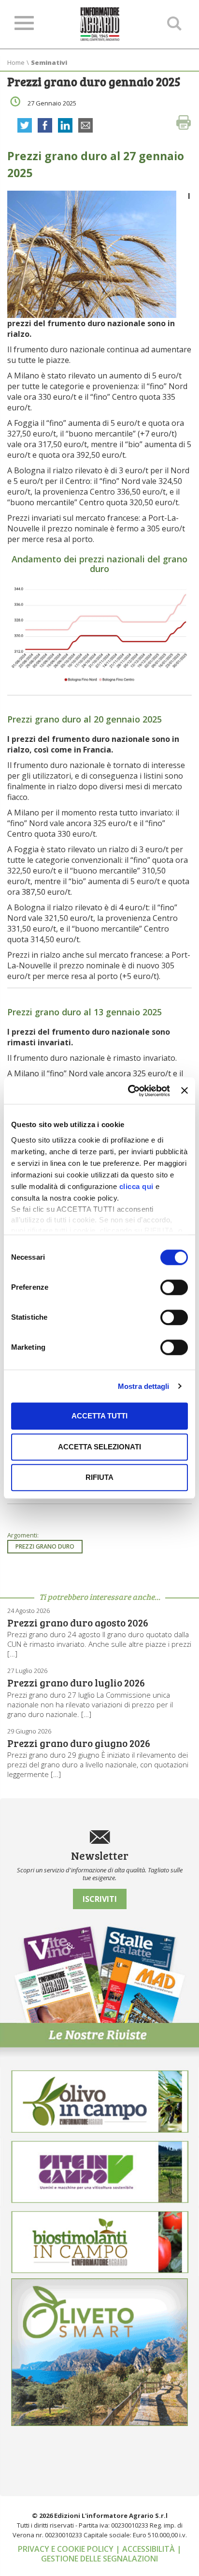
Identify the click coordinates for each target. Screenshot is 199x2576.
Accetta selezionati (99, 1447)
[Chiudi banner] (185, 1091)
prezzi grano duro (45, 1546)
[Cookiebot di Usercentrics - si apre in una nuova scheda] (129, 1091)
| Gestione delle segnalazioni (111, 2554)
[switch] (174, 1287)
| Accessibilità (146, 2549)
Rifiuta (99, 1477)
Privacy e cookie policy (67, 2549)
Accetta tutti (99, 1416)
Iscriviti (100, 1899)
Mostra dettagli (144, 1386)
